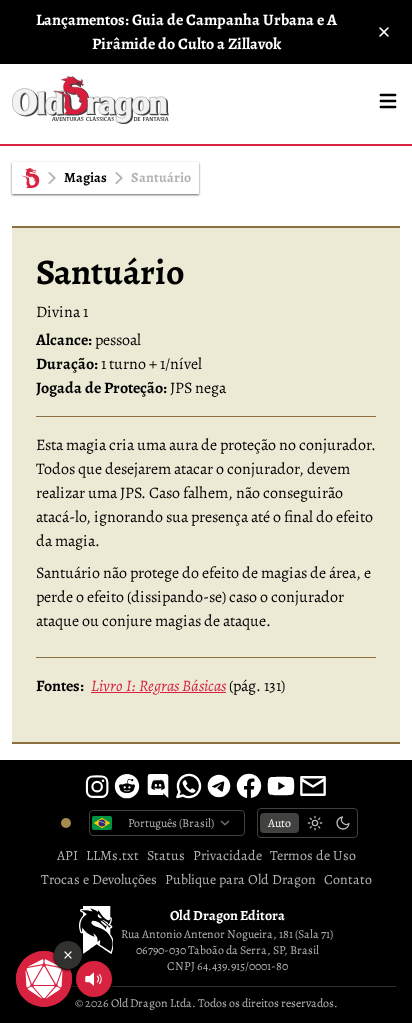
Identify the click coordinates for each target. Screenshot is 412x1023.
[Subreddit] (127, 786)
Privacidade (227, 855)
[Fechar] (384, 32)
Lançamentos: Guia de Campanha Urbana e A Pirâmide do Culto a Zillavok (186, 32)
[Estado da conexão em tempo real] (66, 823)
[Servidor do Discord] (158, 786)
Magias (85, 177)
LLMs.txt (112, 855)
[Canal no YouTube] (281, 786)
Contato (348, 879)
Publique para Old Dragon (240, 879)
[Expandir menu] (388, 101)
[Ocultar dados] (68, 955)
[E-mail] (313, 786)
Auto (279, 823)
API (67, 855)
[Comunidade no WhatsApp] (189, 786)
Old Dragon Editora (227, 915)
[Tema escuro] (343, 823)
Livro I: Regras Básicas (158, 686)
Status (166, 855)
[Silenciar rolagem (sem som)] (94, 979)
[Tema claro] (315, 823)
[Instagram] (97, 786)
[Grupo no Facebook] (249, 786)
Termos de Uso (313, 855)
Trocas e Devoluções (99, 879)
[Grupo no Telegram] (219, 786)
